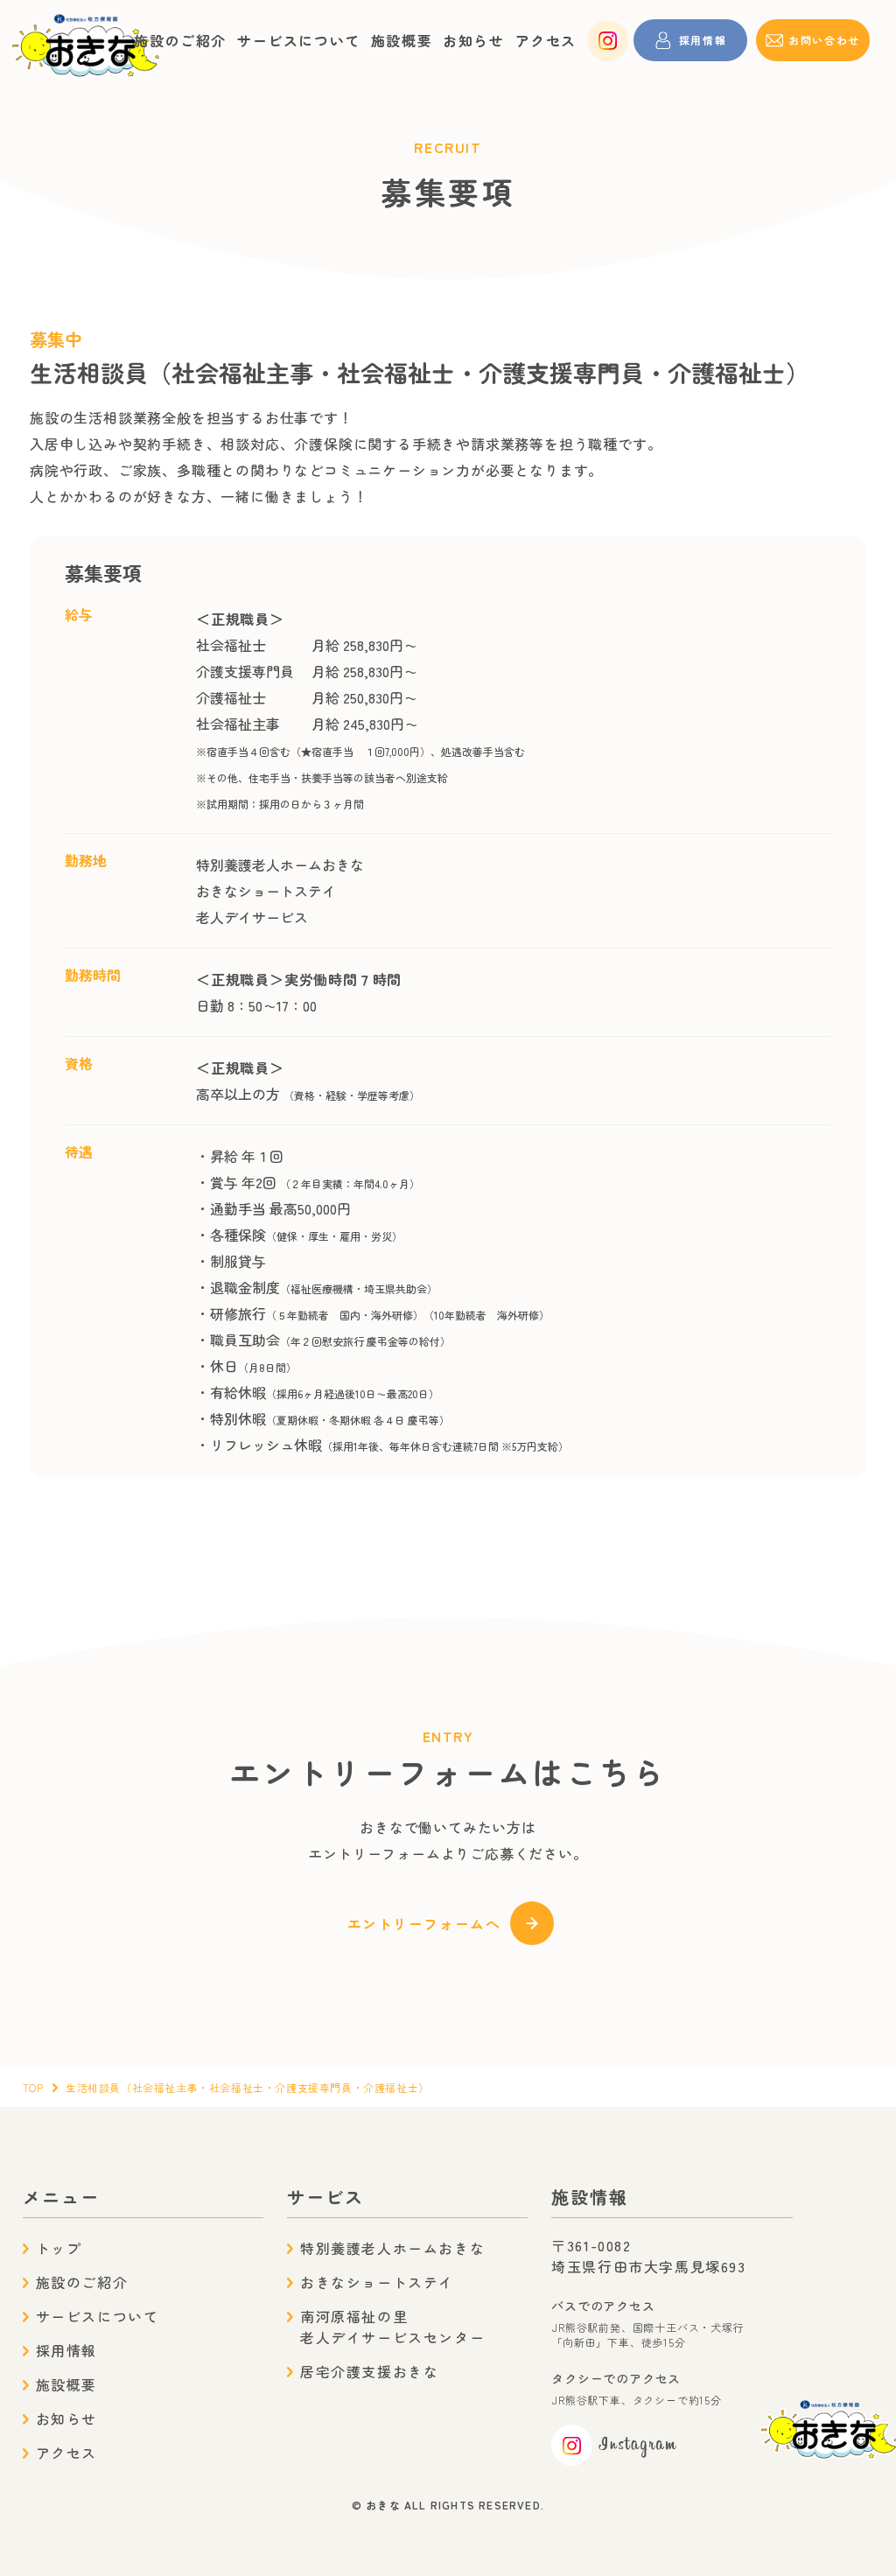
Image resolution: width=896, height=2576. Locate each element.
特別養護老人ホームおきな (392, 2248)
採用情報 (66, 2350)
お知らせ (473, 40)
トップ (59, 2248)
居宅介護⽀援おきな (369, 2371)
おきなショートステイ (377, 2282)
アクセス (546, 40)
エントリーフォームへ (424, 1923)
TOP (33, 2087)
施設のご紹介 (180, 40)
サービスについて (299, 40)
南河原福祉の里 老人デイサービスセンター (392, 2327)
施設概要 (402, 40)
